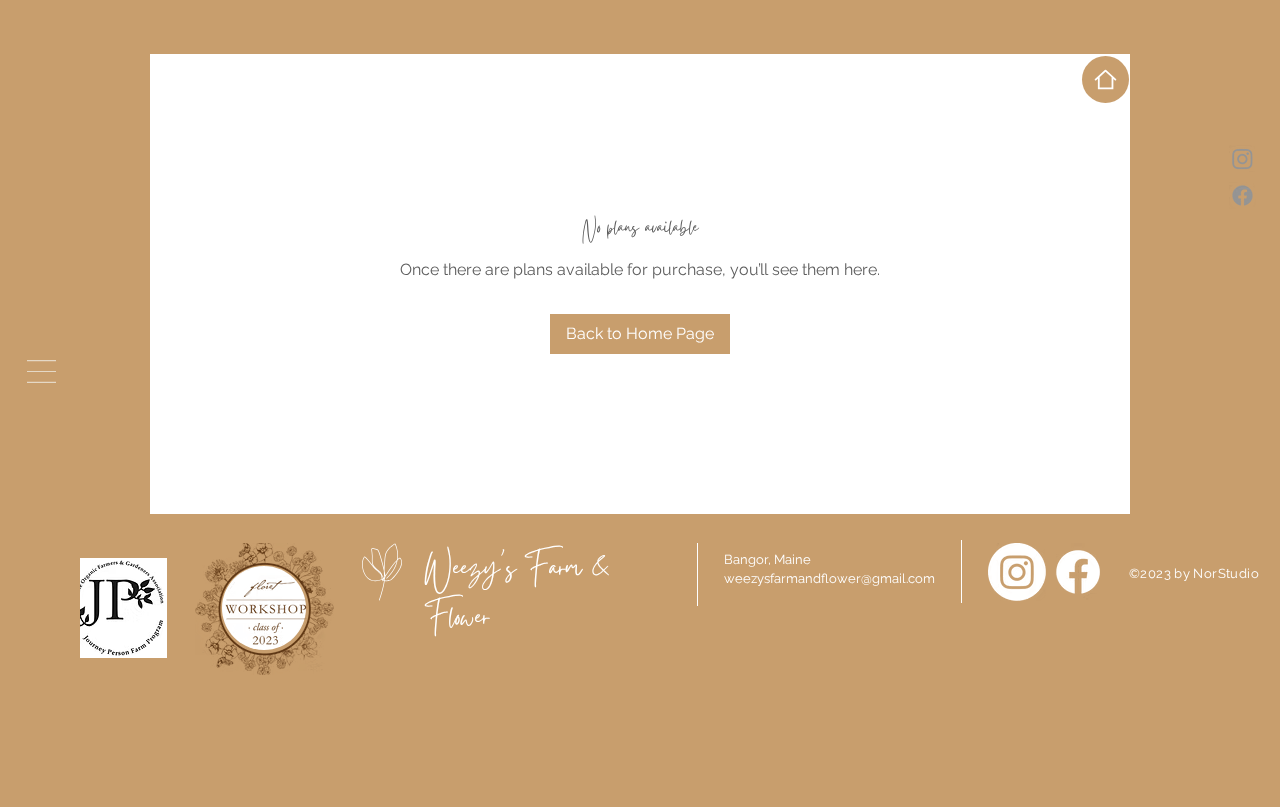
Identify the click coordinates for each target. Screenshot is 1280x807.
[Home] (1105, 79)
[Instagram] (1017, 572)
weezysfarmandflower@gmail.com (829, 578)
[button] (41, 371)
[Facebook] (1078, 572)
